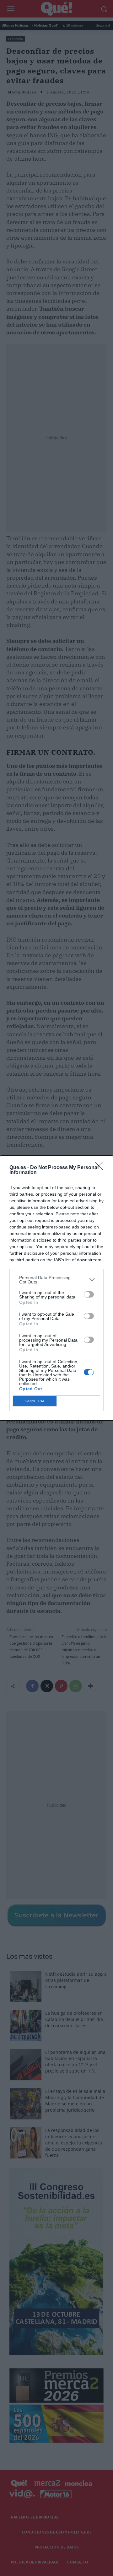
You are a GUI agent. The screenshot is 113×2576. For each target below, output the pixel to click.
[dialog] (56, 1288)
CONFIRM (35, 1401)
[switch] (89, 1294)
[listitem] (56, 1280)
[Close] (101, 1168)
